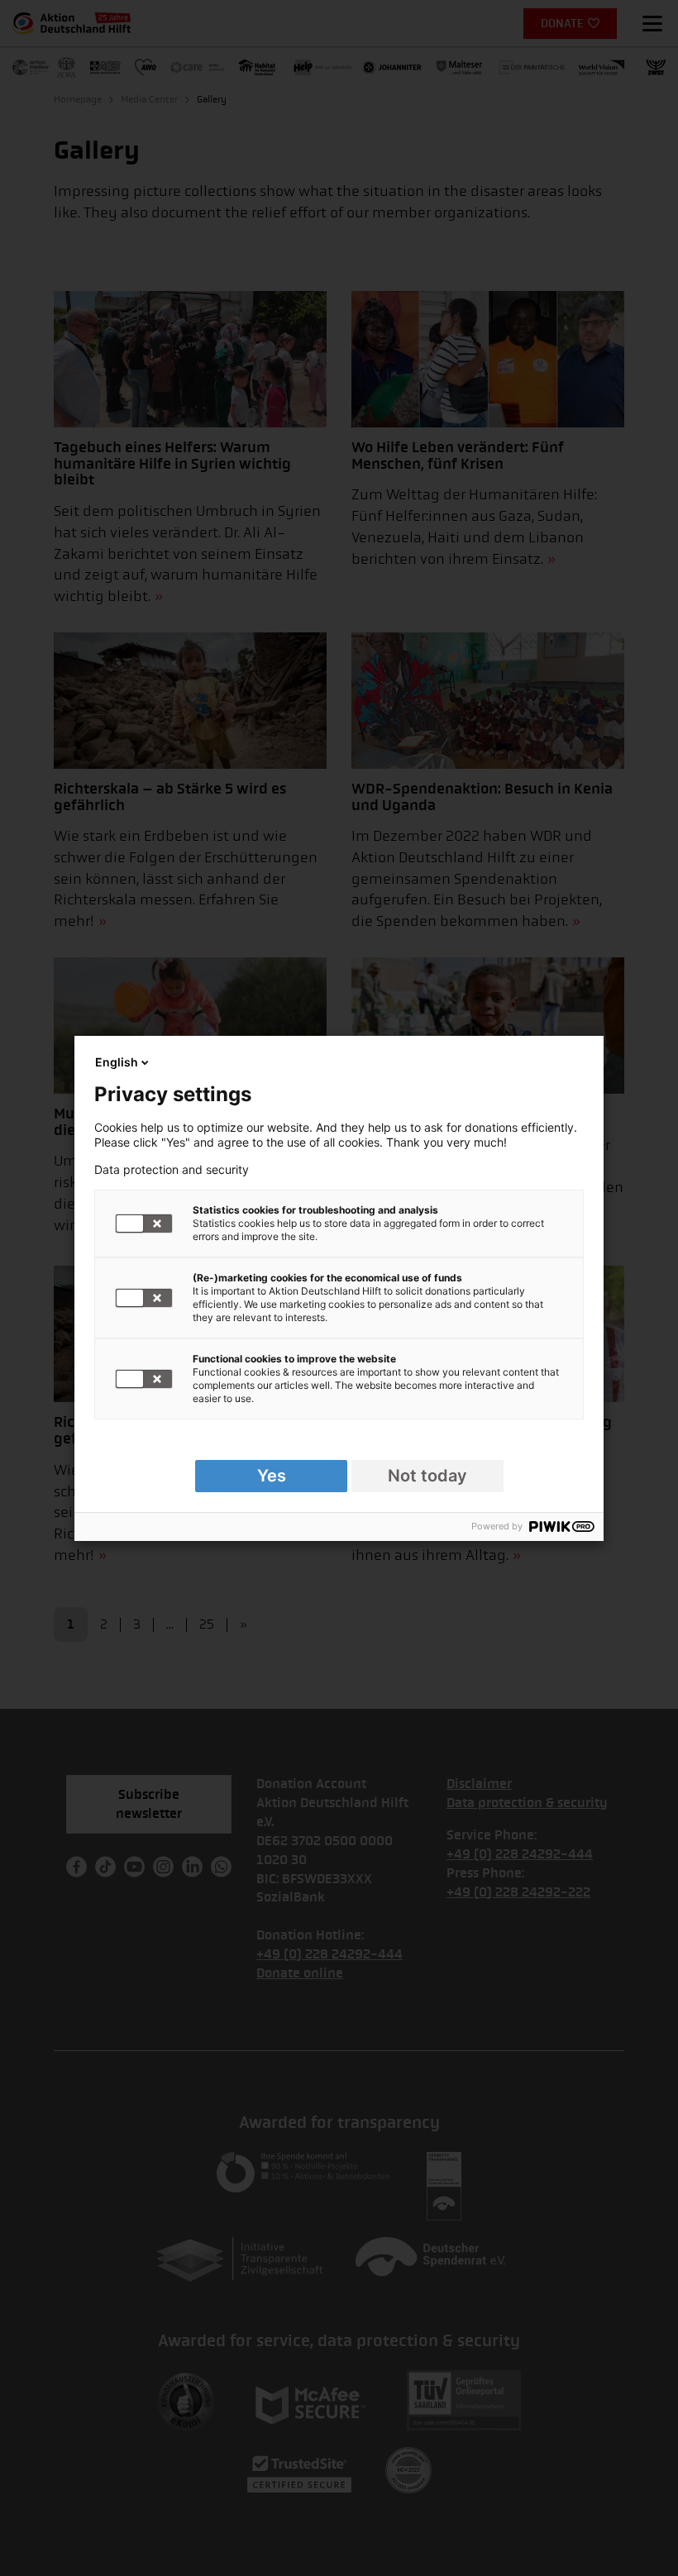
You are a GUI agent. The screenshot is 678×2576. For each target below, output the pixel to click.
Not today (427, 1476)
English (117, 1062)
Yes (272, 1476)
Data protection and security (172, 1170)
